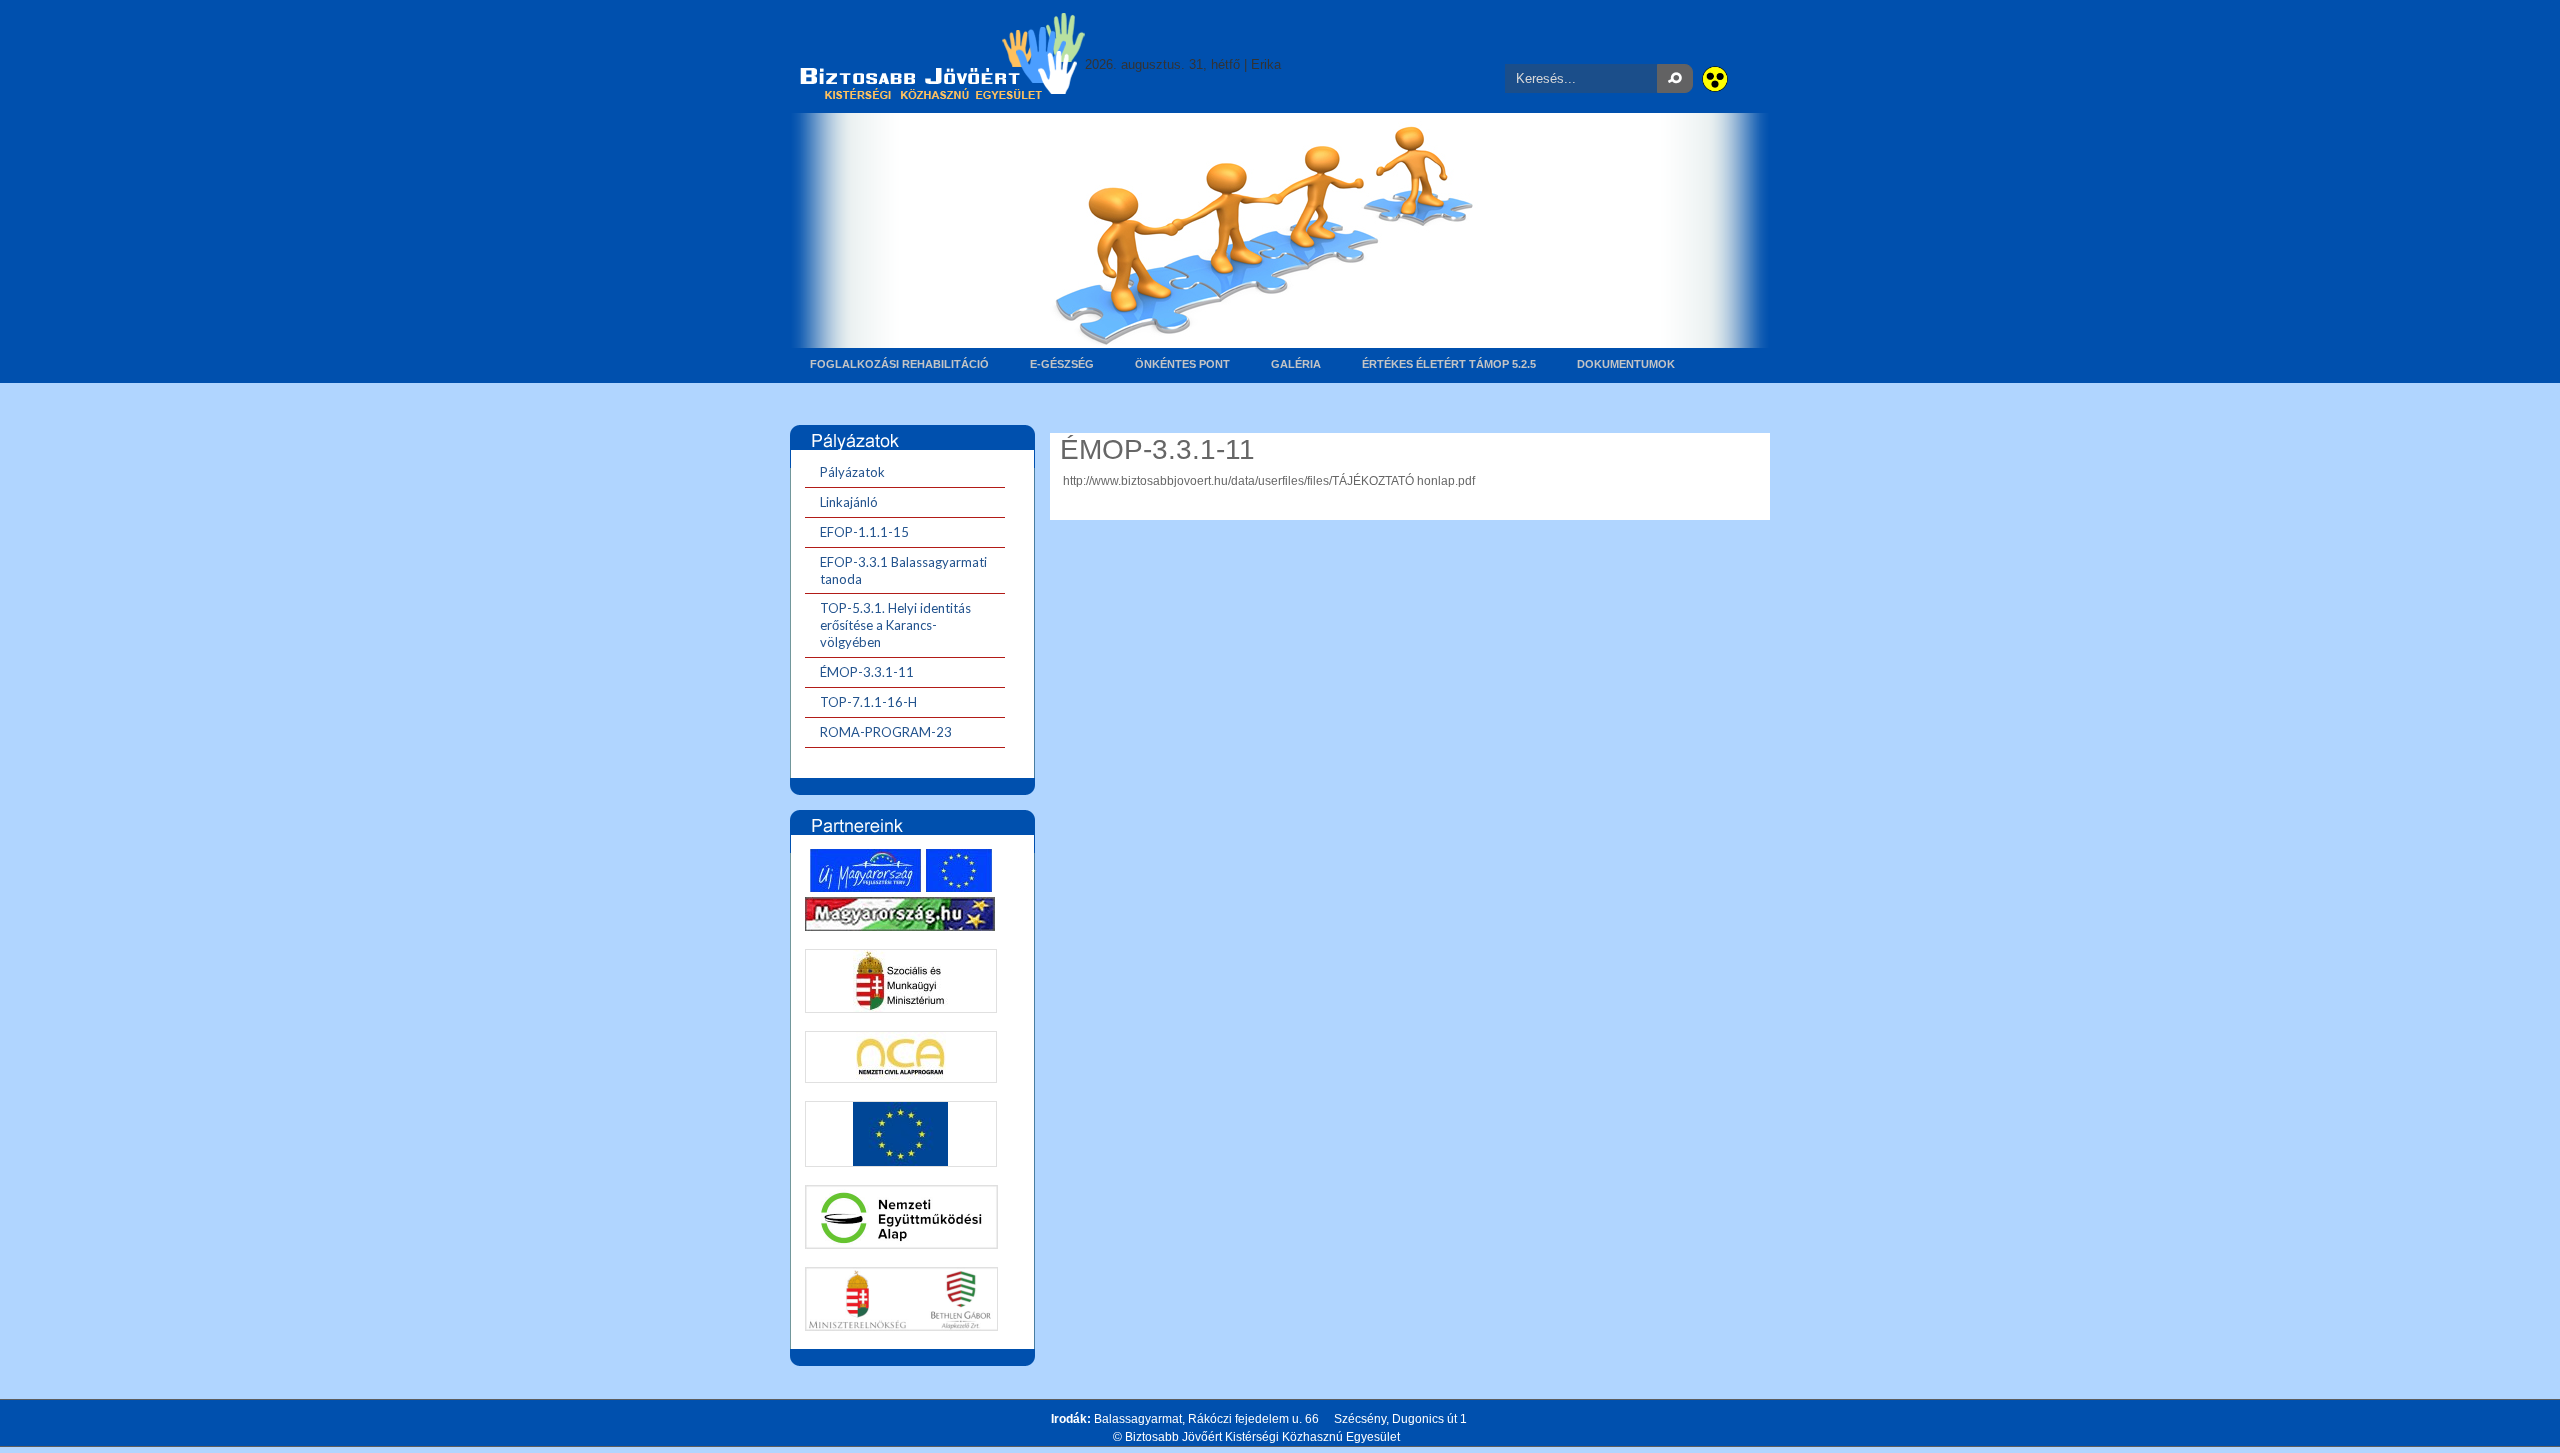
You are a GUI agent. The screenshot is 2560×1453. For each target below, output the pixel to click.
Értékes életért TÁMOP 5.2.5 (1449, 364)
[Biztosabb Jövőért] (942, 55)
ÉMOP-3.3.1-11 (1157, 449)
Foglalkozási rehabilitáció (899, 364)
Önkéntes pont (1182, 364)
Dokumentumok (1626, 364)
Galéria (1296, 364)
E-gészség (1062, 364)
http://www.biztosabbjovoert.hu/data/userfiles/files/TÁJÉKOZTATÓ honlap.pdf (1269, 481)
